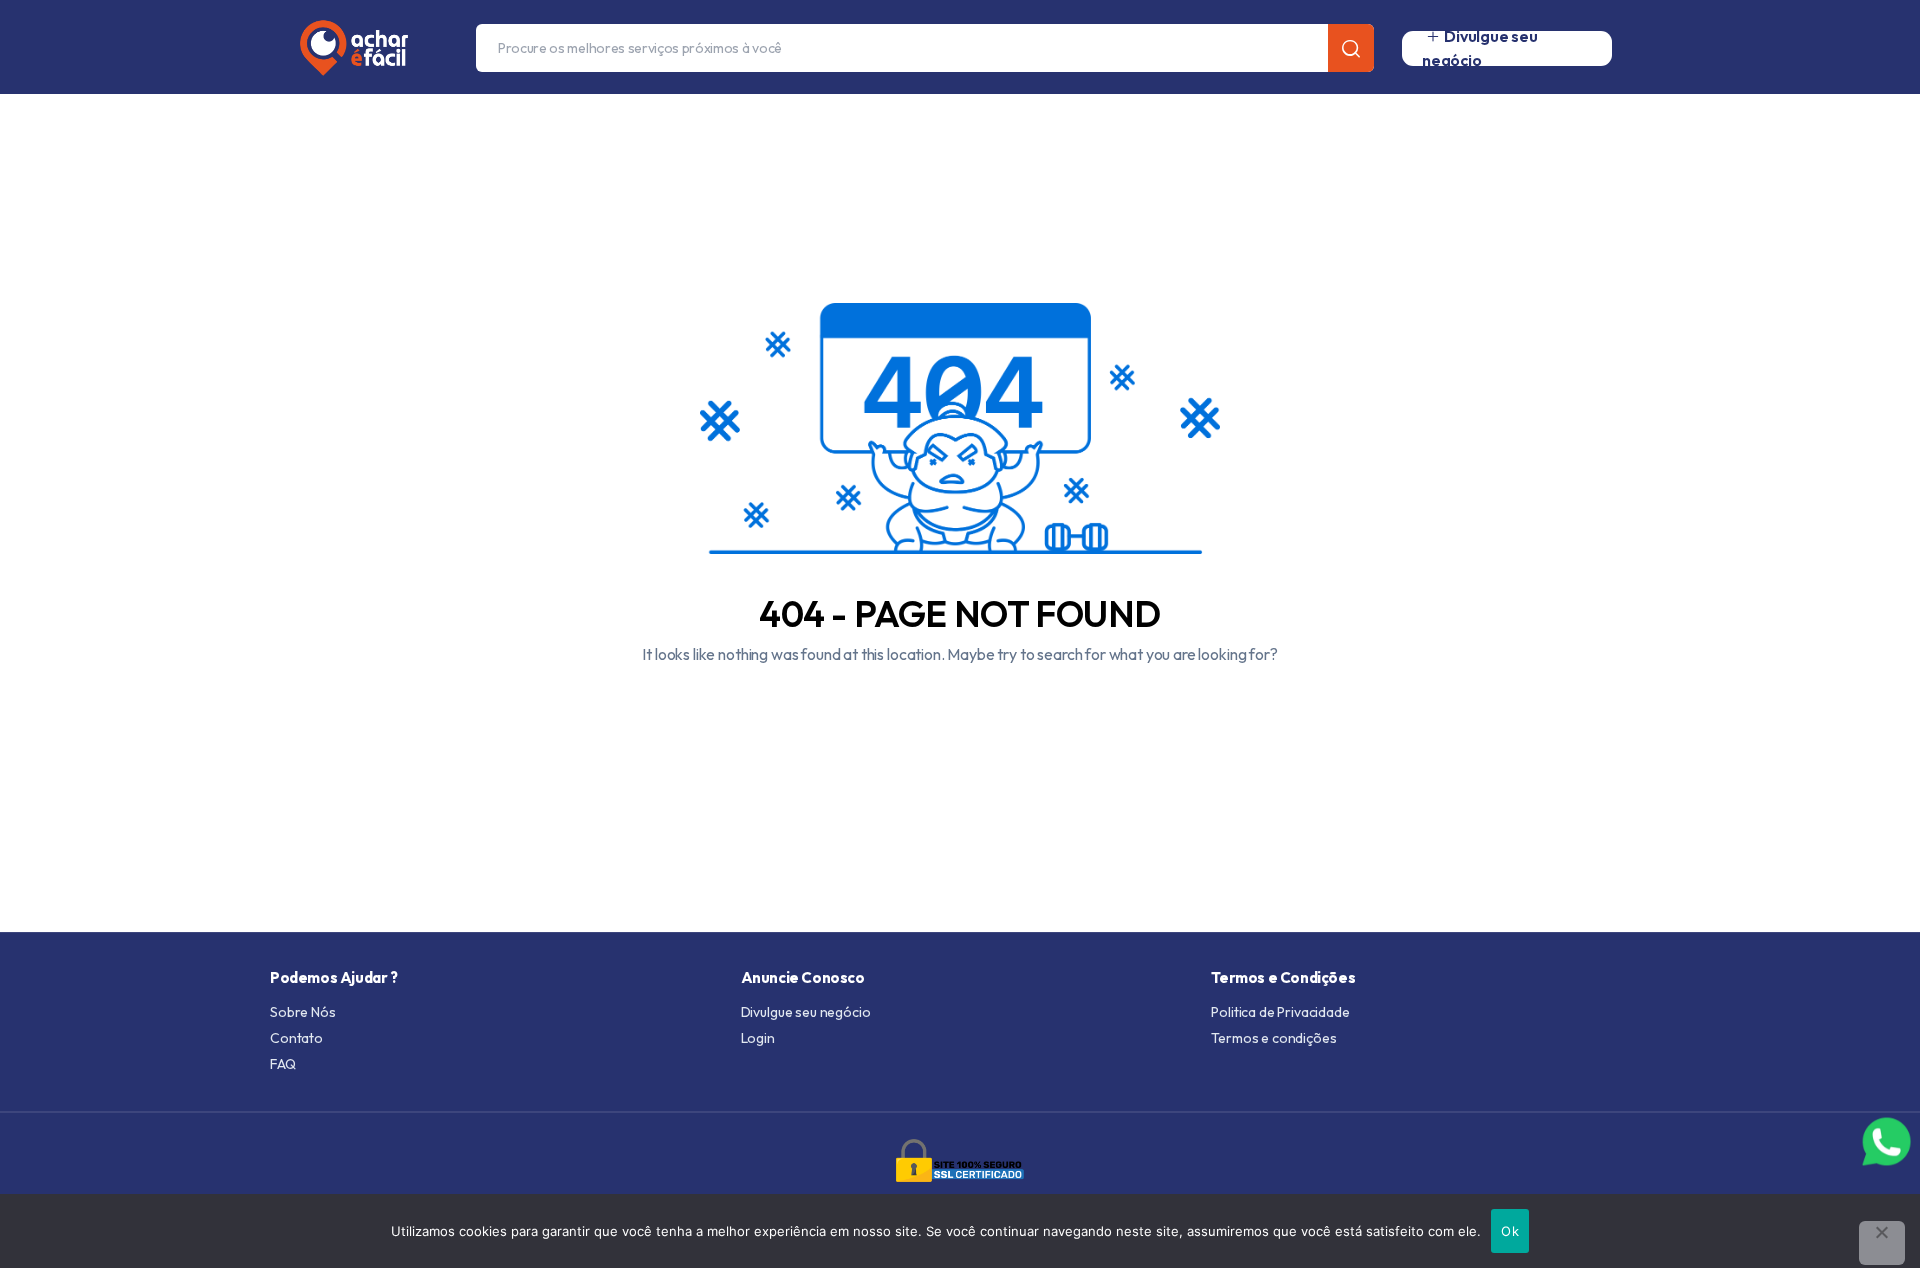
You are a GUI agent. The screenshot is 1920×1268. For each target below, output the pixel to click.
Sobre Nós (303, 1012)
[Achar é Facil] (346, 48)
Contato (296, 1038)
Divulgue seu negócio (806, 1012)
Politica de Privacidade (1280, 1012)
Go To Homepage (960, 702)
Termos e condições (1273, 1038)
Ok (1510, 1231)
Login (758, 1038)
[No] (1882, 1243)
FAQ (283, 1064)
